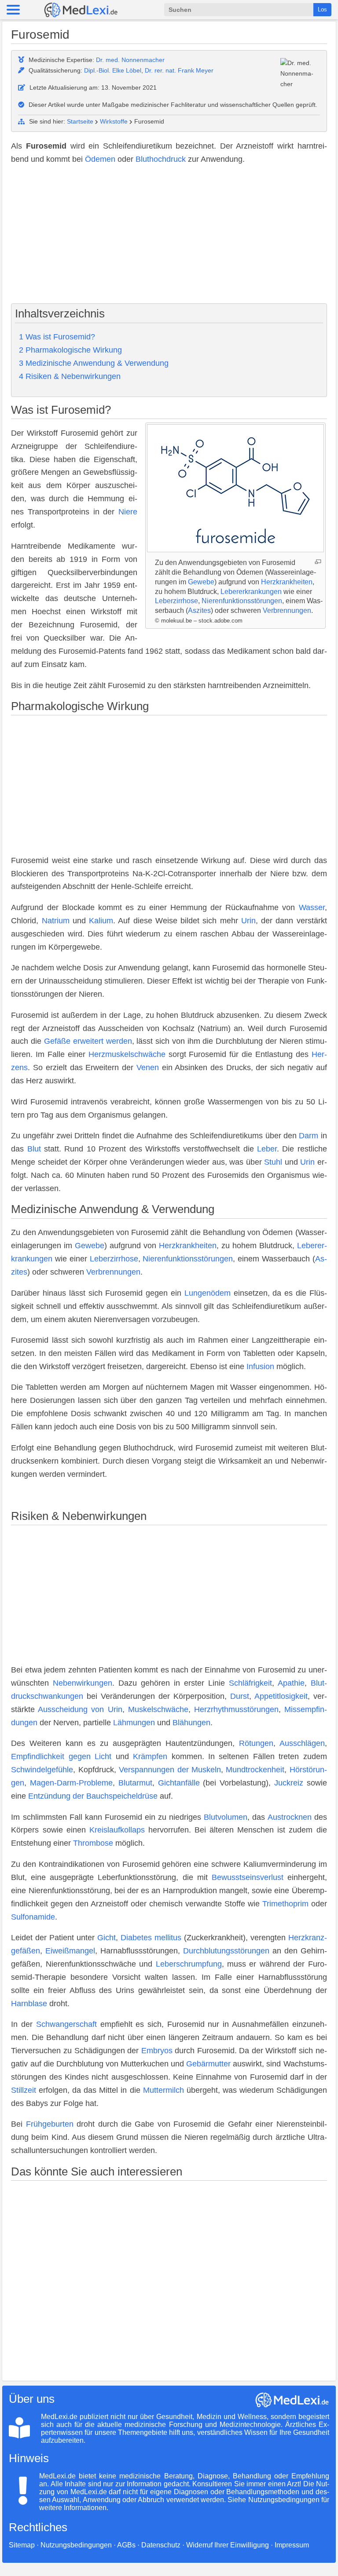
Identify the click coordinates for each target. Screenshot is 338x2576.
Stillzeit (24, 2090)
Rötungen (256, 1743)
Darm (309, 1136)
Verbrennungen (287, 610)
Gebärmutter (208, 2064)
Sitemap (22, 2545)
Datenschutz (161, 2545)
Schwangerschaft (66, 2024)
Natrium (56, 921)
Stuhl (273, 1162)
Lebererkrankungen (251, 592)
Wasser (312, 907)
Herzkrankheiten (287, 582)
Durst (240, 1696)
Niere (128, 512)
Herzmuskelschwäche (127, 1054)
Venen (148, 1068)
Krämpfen (150, 1756)
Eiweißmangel (70, 1951)
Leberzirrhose (176, 601)
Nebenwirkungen (83, 1683)
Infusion (260, 1366)
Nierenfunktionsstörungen (242, 601)
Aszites (199, 610)
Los (322, 9)
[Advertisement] (169, 235)
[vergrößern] (318, 562)
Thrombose (93, 1843)
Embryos (157, 2051)
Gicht (107, 1938)
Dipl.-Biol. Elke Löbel (113, 70)
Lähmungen (134, 1723)
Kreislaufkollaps (117, 1830)
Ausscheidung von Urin (80, 1709)
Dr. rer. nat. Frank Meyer (179, 70)
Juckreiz (289, 1783)
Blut (34, 1149)
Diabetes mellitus (151, 1938)
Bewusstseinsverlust (248, 1877)
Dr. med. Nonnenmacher (130, 60)
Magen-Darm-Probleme (71, 1783)
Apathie (291, 1683)
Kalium (101, 921)
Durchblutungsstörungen (226, 1951)
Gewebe (201, 582)
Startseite (80, 121)
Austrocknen (290, 1817)
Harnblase (29, 2004)
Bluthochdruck (161, 159)
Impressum (292, 2545)
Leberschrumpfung (189, 1964)
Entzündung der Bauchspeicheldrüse (93, 1796)
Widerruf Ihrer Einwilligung (228, 2545)
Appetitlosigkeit (281, 1696)
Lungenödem (208, 1293)
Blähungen (191, 1723)
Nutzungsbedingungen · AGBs (88, 2545)
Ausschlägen (302, 1743)
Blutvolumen (226, 1817)
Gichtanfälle (179, 1783)
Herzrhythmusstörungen (236, 1709)
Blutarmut (135, 1783)
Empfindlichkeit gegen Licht (61, 1756)
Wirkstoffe (114, 121)
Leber (267, 1149)
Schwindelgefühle (42, 1770)
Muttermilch (163, 2090)
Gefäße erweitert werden (88, 1041)
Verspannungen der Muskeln (170, 1770)
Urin (248, 921)
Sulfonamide (33, 1917)
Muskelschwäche (158, 1709)
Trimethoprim (285, 1904)
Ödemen (100, 159)
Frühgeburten (50, 2124)
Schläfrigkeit (250, 1683)
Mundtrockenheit (255, 1770)
